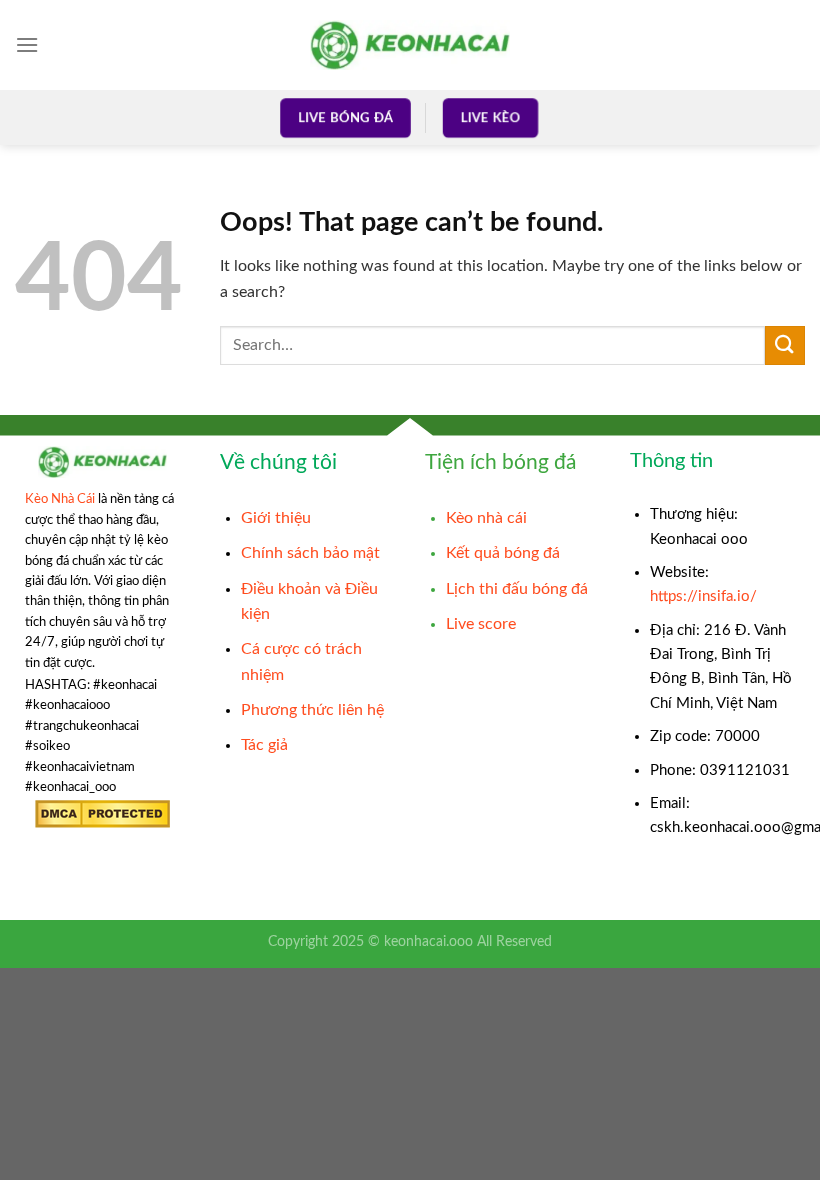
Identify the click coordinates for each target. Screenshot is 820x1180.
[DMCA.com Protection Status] (102, 814)
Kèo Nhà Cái (60, 499)
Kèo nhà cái (486, 518)
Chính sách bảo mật (310, 553)
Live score (481, 624)
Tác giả (264, 745)
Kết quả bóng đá (503, 553)
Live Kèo (490, 117)
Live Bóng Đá (346, 117)
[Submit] (785, 345)
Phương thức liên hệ (312, 710)
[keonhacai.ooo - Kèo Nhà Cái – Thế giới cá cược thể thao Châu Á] (410, 44)
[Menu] (27, 44)
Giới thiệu (276, 518)
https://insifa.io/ (703, 596)
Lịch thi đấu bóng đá (517, 589)
